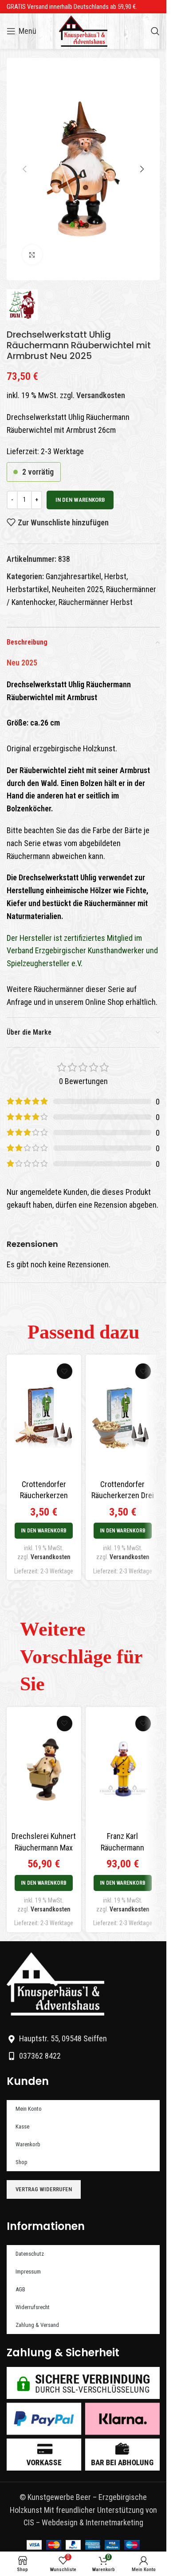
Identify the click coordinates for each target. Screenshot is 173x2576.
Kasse (22, 2127)
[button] (24, 169)
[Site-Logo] (83, 30)
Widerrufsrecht (33, 2307)
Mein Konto (29, 2109)
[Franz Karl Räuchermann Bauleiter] (123, 1769)
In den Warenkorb (80, 500)
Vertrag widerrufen (44, 2189)
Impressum (28, 2272)
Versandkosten (101, 395)
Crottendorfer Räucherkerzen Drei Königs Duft (123, 1495)
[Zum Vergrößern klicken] (32, 255)
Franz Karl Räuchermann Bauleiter (122, 1847)
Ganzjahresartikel (73, 576)
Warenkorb (28, 2144)
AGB (20, 2289)
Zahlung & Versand (37, 2325)
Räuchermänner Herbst (96, 602)
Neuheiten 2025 (77, 589)
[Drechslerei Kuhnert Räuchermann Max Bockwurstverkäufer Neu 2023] (44, 1769)
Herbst (115, 576)
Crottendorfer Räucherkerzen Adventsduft (44, 1495)
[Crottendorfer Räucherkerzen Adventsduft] (44, 1417)
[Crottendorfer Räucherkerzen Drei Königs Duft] (123, 1417)
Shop (22, 2162)
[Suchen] (155, 31)
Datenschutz (30, 2254)
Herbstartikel (28, 589)
